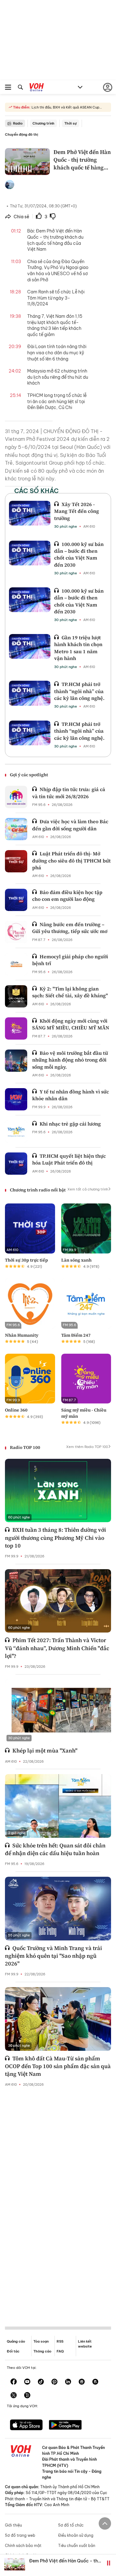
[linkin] (68, 2382)
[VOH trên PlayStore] (65, 2425)
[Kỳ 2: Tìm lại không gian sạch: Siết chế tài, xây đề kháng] (16, 996)
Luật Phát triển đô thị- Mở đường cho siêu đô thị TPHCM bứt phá (71, 860)
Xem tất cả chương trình (88, 1189)
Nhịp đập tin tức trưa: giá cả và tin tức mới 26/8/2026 (69, 793)
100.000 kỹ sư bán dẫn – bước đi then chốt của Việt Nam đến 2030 (79, 554)
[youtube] (27, 2382)
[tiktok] (41, 2382)
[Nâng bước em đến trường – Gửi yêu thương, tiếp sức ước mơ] (16, 932)
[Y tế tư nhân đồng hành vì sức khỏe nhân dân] (16, 1099)
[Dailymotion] (27, 2396)
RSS (60, 2341)
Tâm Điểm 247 (76, 1335)
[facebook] (14, 2382)
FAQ (60, 2351)
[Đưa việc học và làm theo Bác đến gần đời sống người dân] (16, 829)
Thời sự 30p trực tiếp (26, 1260)
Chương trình (43, 123)
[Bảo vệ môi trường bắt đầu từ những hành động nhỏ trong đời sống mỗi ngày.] (16, 1061)
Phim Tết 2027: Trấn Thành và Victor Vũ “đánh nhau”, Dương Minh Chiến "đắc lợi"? (57, 1648)
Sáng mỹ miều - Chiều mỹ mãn (84, 1413)
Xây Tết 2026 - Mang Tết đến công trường (77, 511)
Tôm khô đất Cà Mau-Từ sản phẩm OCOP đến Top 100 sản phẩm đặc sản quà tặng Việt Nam (58, 2066)
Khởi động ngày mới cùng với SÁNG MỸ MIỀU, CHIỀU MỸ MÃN (71, 1024)
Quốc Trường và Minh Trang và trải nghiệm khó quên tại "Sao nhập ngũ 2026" (54, 1956)
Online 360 (16, 1410)
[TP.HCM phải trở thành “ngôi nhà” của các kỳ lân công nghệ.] (30, 693)
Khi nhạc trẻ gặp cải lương (70, 1124)
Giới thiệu (13, 2525)
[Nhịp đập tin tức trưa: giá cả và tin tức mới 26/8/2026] (16, 797)
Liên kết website (85, 2344)
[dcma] (95, 2382)
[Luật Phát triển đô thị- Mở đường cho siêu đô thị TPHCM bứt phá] (16, 861)
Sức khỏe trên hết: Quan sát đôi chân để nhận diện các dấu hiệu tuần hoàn (55, 1849)
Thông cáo (42, 2351)
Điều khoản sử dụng (76, 2535)
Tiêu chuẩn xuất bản (77, 2546)
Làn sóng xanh (76, 1260)
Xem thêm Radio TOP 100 (87, 1447)
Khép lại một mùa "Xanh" (45, 1750)
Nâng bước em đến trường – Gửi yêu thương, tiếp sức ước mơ (70, 928)
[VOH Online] (37, 88)
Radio (18, 123)
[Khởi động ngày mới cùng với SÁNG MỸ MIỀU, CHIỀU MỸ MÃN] (16, 1028)
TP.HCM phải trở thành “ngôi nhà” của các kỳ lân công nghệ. (79, 691)
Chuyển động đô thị (21, 134)
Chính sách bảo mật (23, 2546)
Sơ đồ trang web (20, 2535)
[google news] (82, 2382)
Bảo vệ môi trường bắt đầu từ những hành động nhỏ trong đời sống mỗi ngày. (70, 1060)
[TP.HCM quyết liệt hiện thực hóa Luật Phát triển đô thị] (16, 1164)
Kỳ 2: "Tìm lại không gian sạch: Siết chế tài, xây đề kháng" (70, 992)
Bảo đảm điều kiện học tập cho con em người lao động (67, 896)
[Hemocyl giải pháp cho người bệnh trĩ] (16, 964)
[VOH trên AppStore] (26, 2425)
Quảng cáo (16, 2341)
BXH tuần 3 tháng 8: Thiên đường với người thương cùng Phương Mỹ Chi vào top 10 (56, 1537)
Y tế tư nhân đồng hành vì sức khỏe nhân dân (71, 1095)
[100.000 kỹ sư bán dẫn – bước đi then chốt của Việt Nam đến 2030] (30, 553)
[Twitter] (14, 2396)
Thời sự (71, 123)
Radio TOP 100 (25, 1447)
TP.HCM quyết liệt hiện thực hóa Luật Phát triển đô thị (69, 1159)
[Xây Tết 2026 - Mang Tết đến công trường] (30, 513)
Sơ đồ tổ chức (71, 2525)
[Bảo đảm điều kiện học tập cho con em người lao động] (16, 900)
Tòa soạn (41, 2341)
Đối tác (13, 2351)
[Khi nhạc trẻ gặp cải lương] (16, 1131)
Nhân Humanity (22, 1335)
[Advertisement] (58, 2202)
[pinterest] (54, 2382)
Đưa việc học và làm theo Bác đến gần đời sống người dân (70, 825)
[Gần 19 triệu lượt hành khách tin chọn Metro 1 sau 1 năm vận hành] (30, 646)
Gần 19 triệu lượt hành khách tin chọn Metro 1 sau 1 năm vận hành (78, 648)
